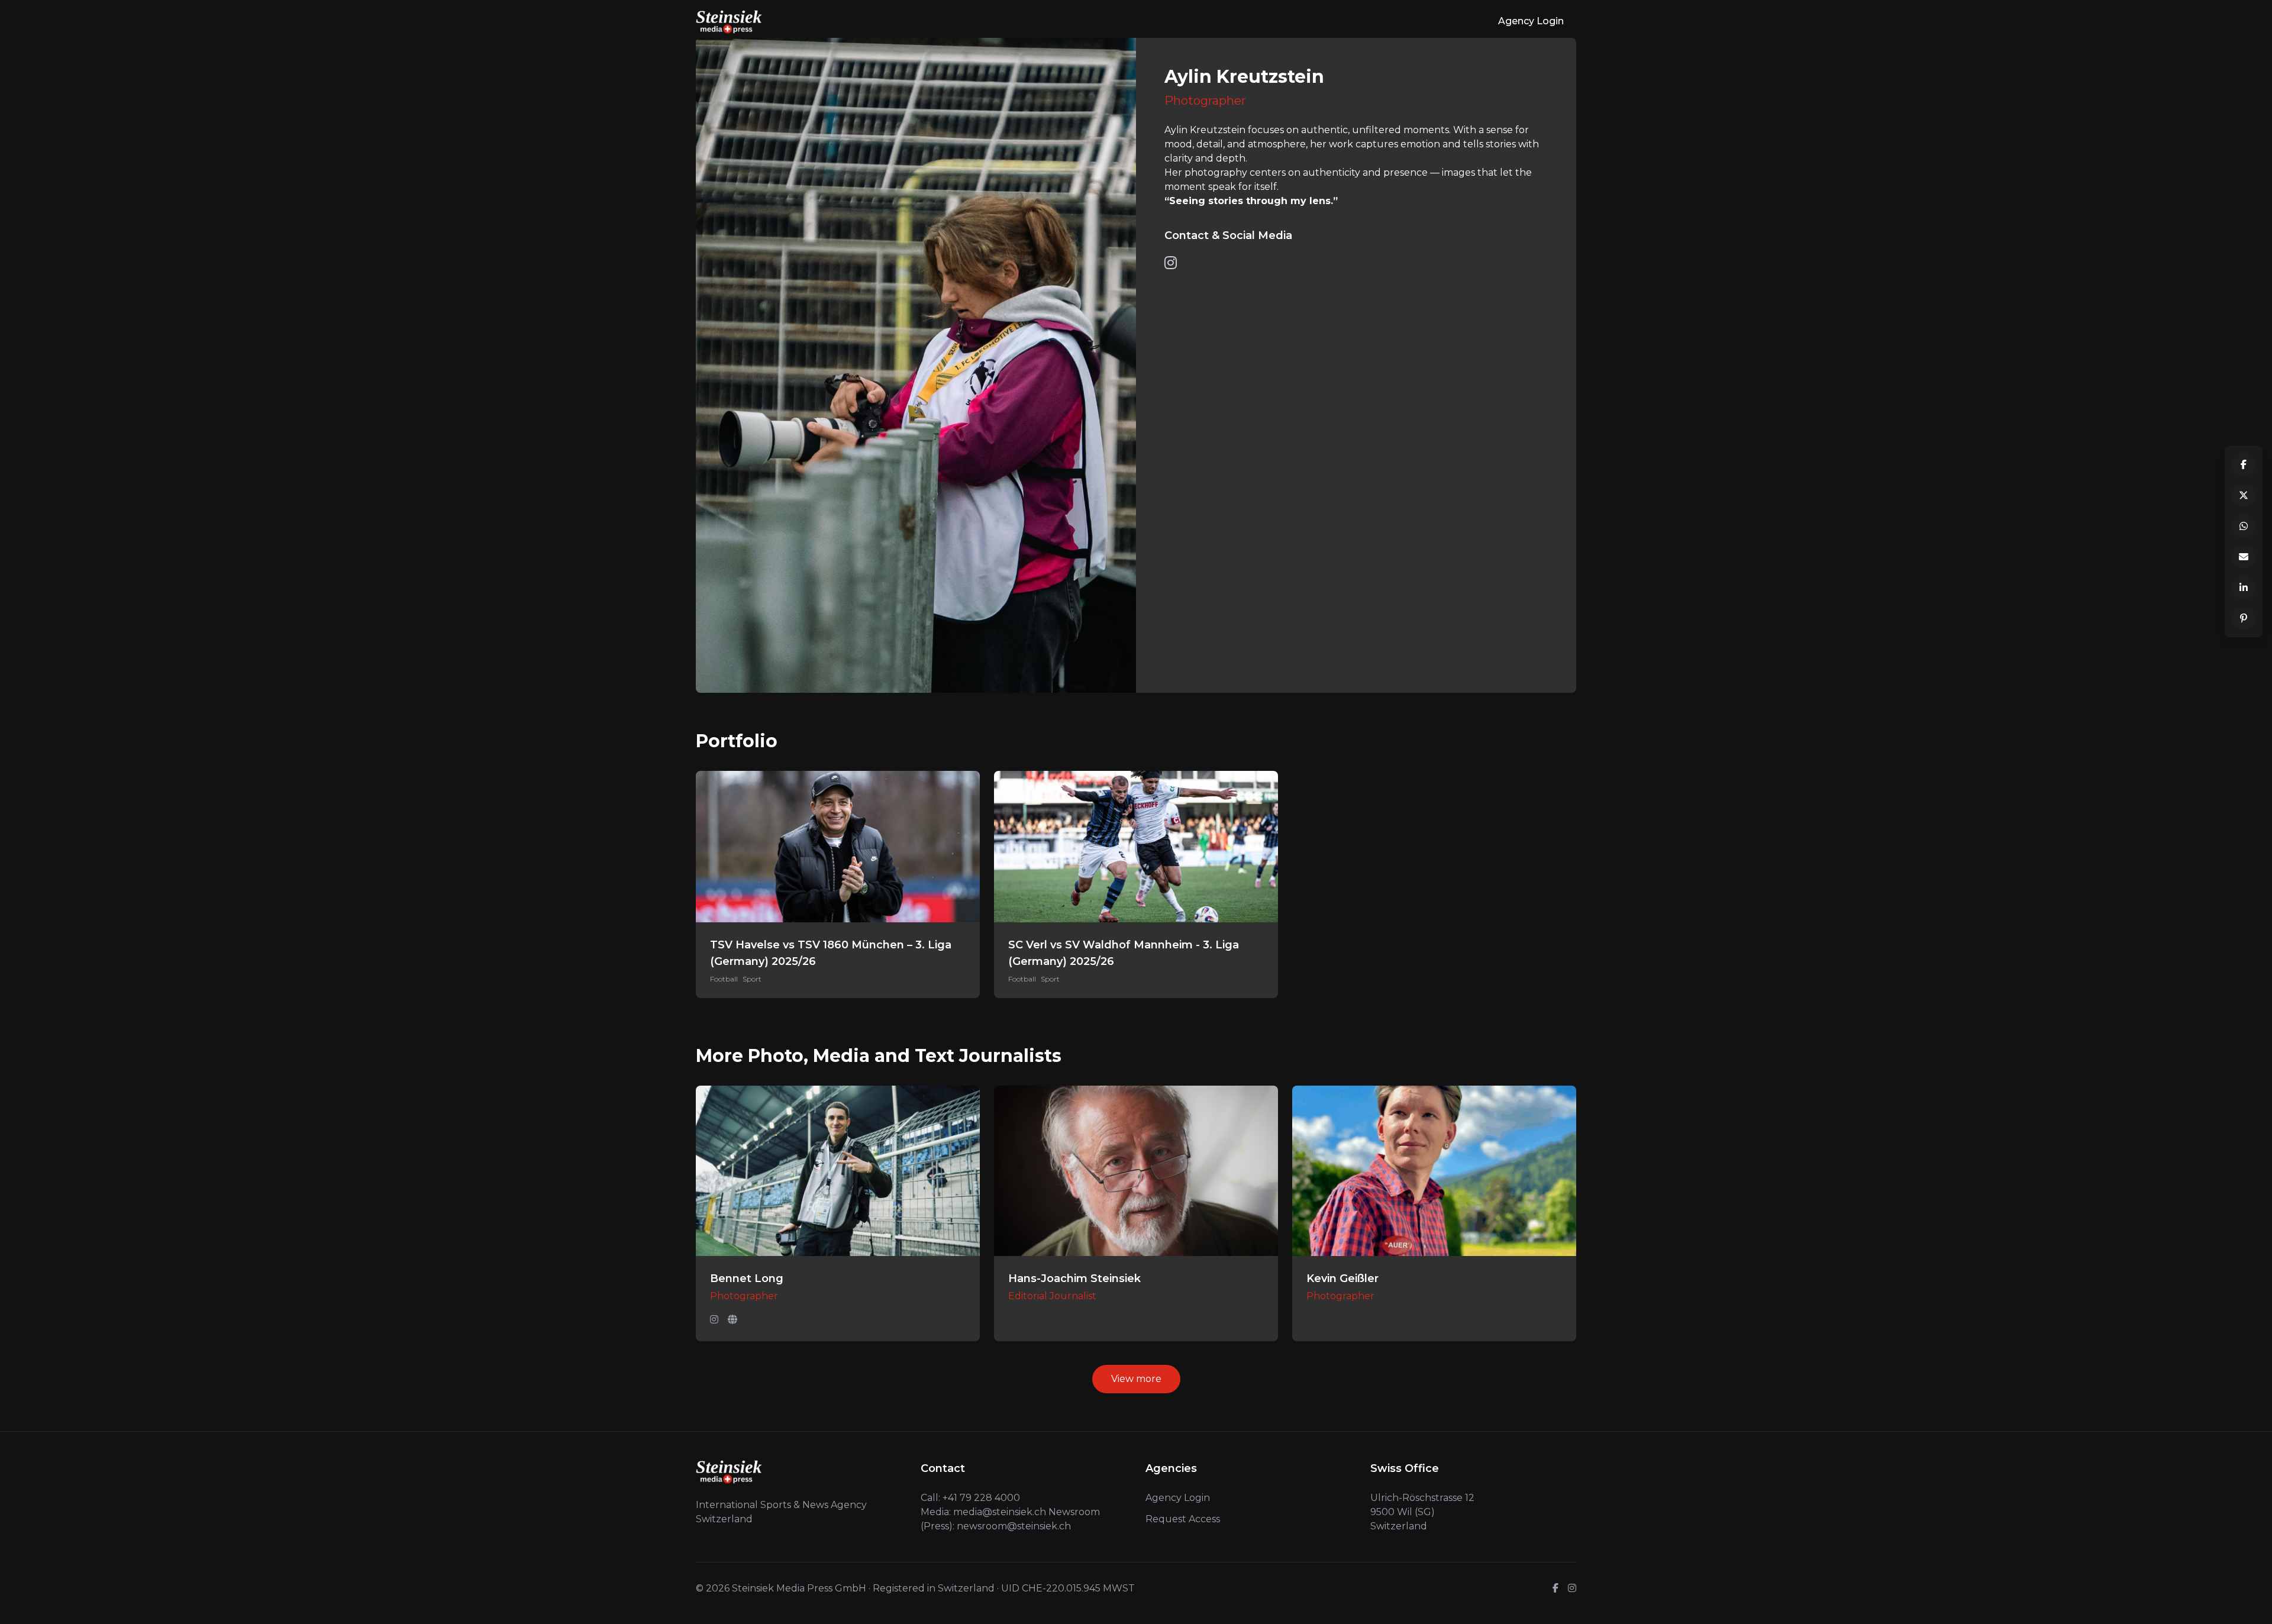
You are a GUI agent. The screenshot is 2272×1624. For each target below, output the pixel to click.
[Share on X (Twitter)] (2244, 495)
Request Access (1183, 1519)
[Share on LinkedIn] (2244, 587)
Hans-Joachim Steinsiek (1074, 1278)
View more (1136, 1379)
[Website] (732, 1320)
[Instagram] (714, 1320)
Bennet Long (747, 1278)
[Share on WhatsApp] (2244, 526)
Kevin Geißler (1342, 1278)
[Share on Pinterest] (2244, 618)
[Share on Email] (2244, 557)
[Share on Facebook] (2244, 464)
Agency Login (1531, 21)
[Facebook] (1555, 1589)
